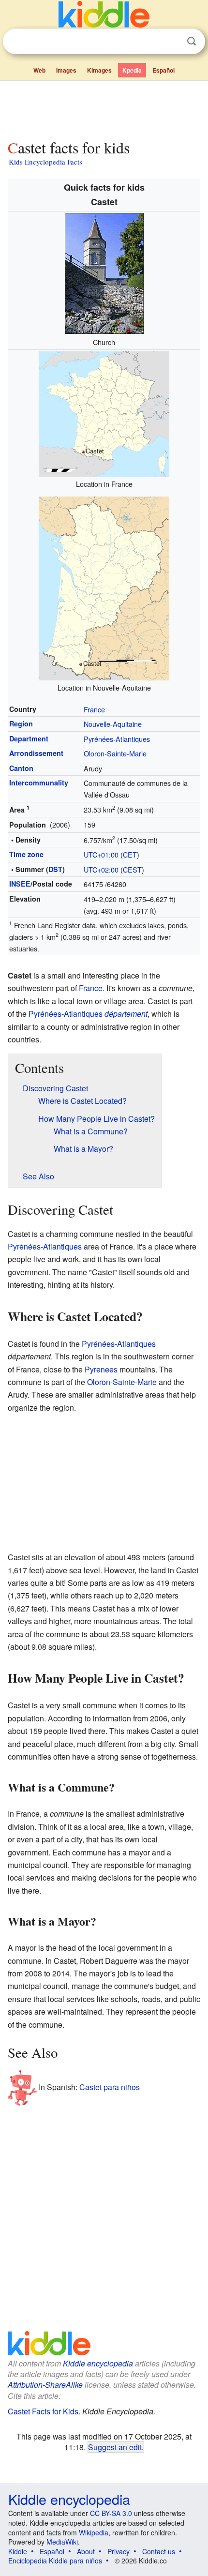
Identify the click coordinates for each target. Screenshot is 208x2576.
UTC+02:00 (101, 869)
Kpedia (132, 70)
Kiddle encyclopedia (98, 2363)
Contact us (159, 2551)
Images (66, 70)
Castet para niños (110, 2087)
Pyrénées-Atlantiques (117, 739)
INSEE (20, 884)
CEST (132, 869)
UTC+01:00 (101, 854)
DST (55, 869)
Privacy (119, 2551)
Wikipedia (94, 2532)
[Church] (104, 272)
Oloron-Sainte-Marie (115, 753)
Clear (172, 42)
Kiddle (18, 2551)
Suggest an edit (115, 2447)
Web (39, 70)
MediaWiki (62, 2542)
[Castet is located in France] (104, 413)
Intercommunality (39, 783)
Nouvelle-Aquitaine (113, 724)
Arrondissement (36, 753)
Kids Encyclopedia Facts (45, 162)
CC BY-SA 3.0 (111, 2513)
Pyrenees (101, 1369)
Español (163, 70)
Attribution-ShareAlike (45, 2385)
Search (192, 41)
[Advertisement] (104, 108)
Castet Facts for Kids (43, 2411)
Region (21, 723)
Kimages (99, 70)
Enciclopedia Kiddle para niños (55, 2561)
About (86, 2551)
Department (29, 738)
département (126, 1014)
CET (130, 854)
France (94, 709)
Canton (21, 768)
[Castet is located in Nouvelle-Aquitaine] (104, 587)
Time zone (26, 854)
